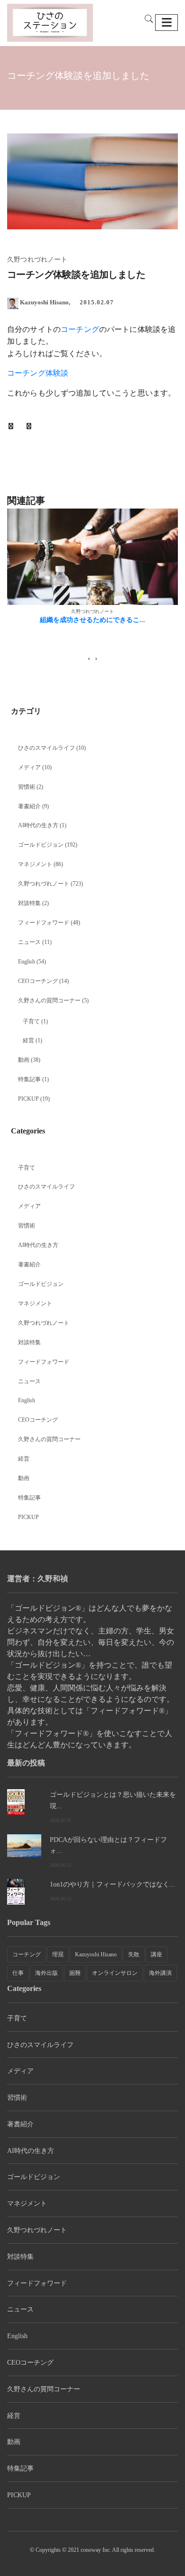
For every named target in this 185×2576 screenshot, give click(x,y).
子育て (31, 1021)
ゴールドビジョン (41, 845)
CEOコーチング (38, 981)
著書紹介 (29, 806)
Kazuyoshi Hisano (96, 1954)
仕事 (18, 1973)
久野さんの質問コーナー (49, 1000)
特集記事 (29, 1079)
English (27, 962)
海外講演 (160, 1973)
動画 (24, 1060)
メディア (29, 767)
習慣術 (27, 787)
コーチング (80, 329)
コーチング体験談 (38, 373)
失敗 (134, 1954)
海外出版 (46, 1973)
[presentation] (89, 659)
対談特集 (29, 903)
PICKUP (28, 1099)
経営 (28, 1040)
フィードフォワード (44, 923)
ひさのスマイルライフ (46, 748)
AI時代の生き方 (38, 825)
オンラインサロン (115, 1973)
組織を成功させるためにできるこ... (92, 620)
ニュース (29, 942)
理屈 (58, 1954)
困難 (75, 1973)
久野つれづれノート (44, 884)
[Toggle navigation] (166, 23)
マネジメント (35, 864)
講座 (157, 1954)
